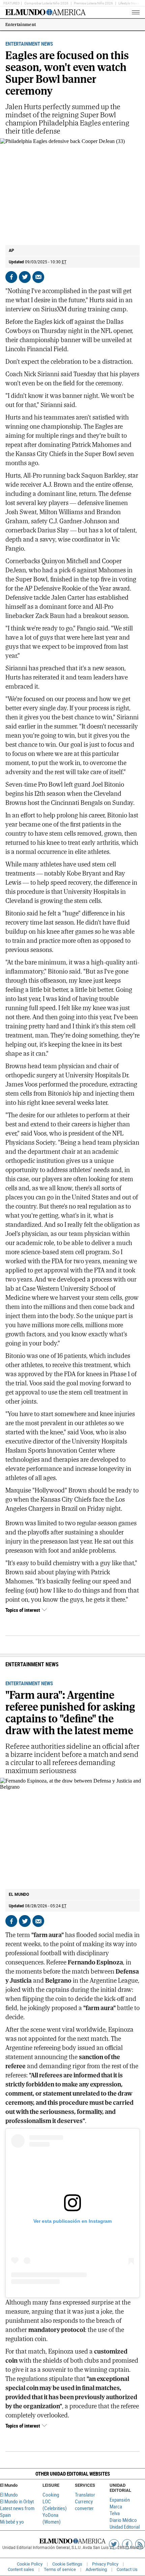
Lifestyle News (129, 3)
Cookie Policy (30, 2564)
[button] (72, 2474)
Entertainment (21, 25)
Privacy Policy (105, 2564)
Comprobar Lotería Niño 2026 (46, 3)
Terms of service (60, 2569)
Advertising (96, 2569)
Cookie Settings (67, 2564)
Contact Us (127, 2569)
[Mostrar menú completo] (124, 12)
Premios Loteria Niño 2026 (93, 3)
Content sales (21, 2569)
